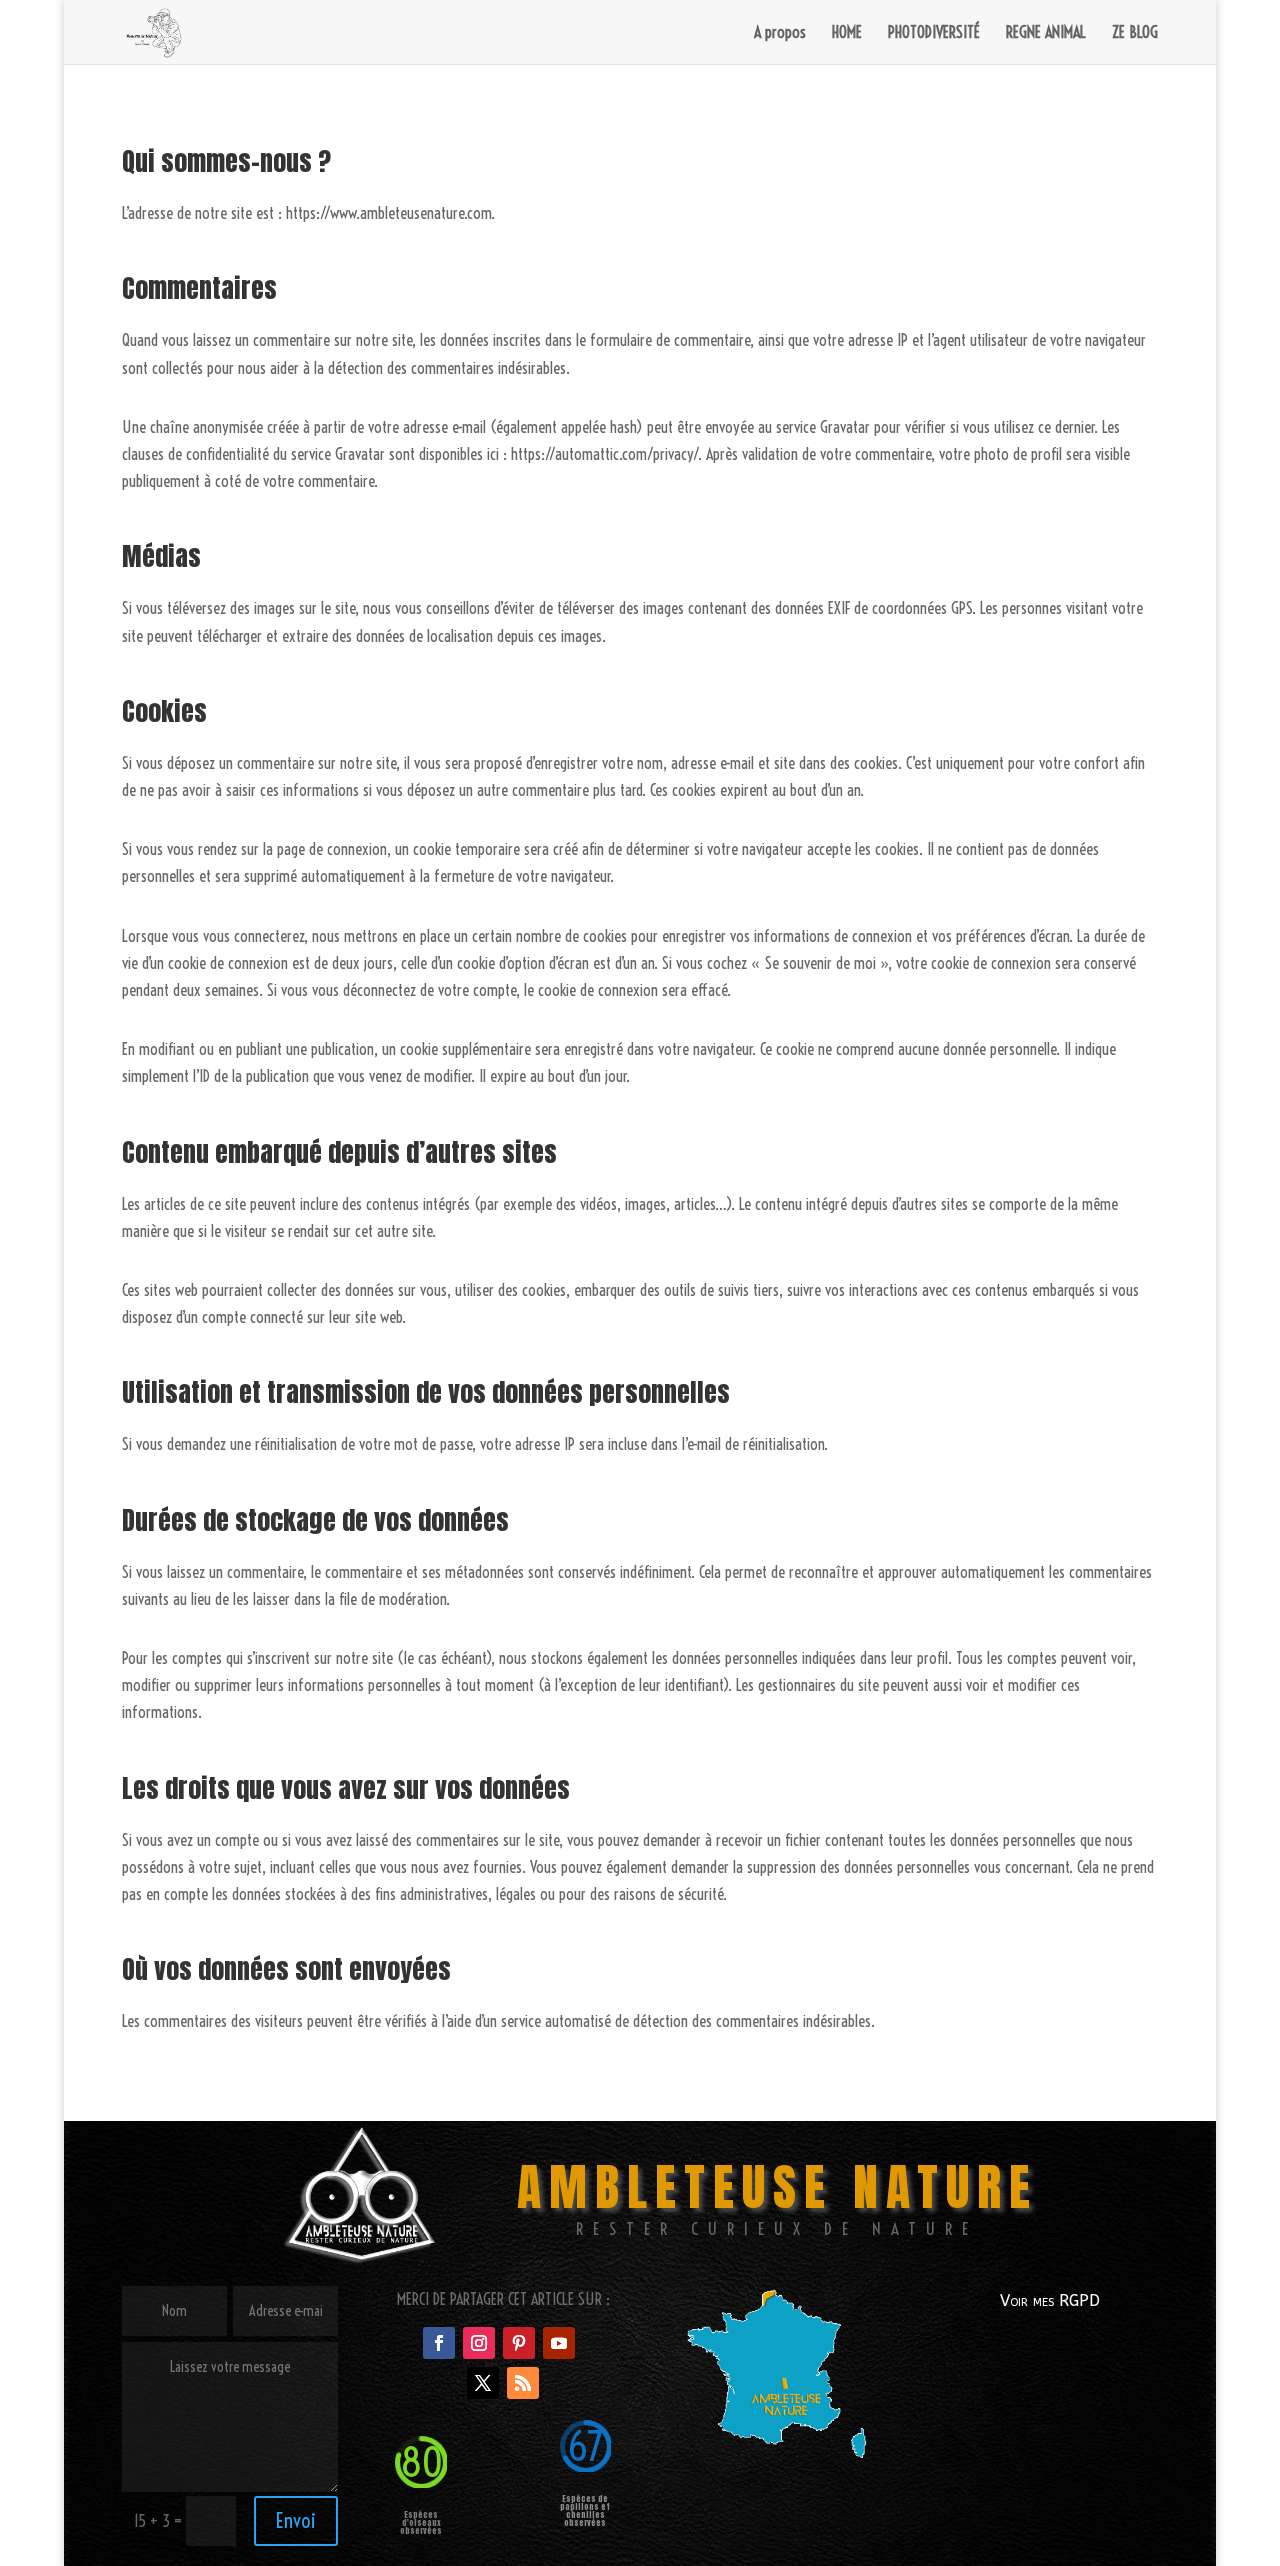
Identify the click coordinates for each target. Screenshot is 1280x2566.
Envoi (296, 2520)
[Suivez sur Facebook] (439, 2343)
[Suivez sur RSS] (523, 2383)
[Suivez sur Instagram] (479, 2343)
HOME (847, 33)
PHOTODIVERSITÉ (934, 33)
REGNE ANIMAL (1046, 33)
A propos (780, 33)
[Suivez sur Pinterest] (519, 2343)
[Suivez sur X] (483, 2383)
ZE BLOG (1135, 33)
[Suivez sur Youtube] (559, 2343)
